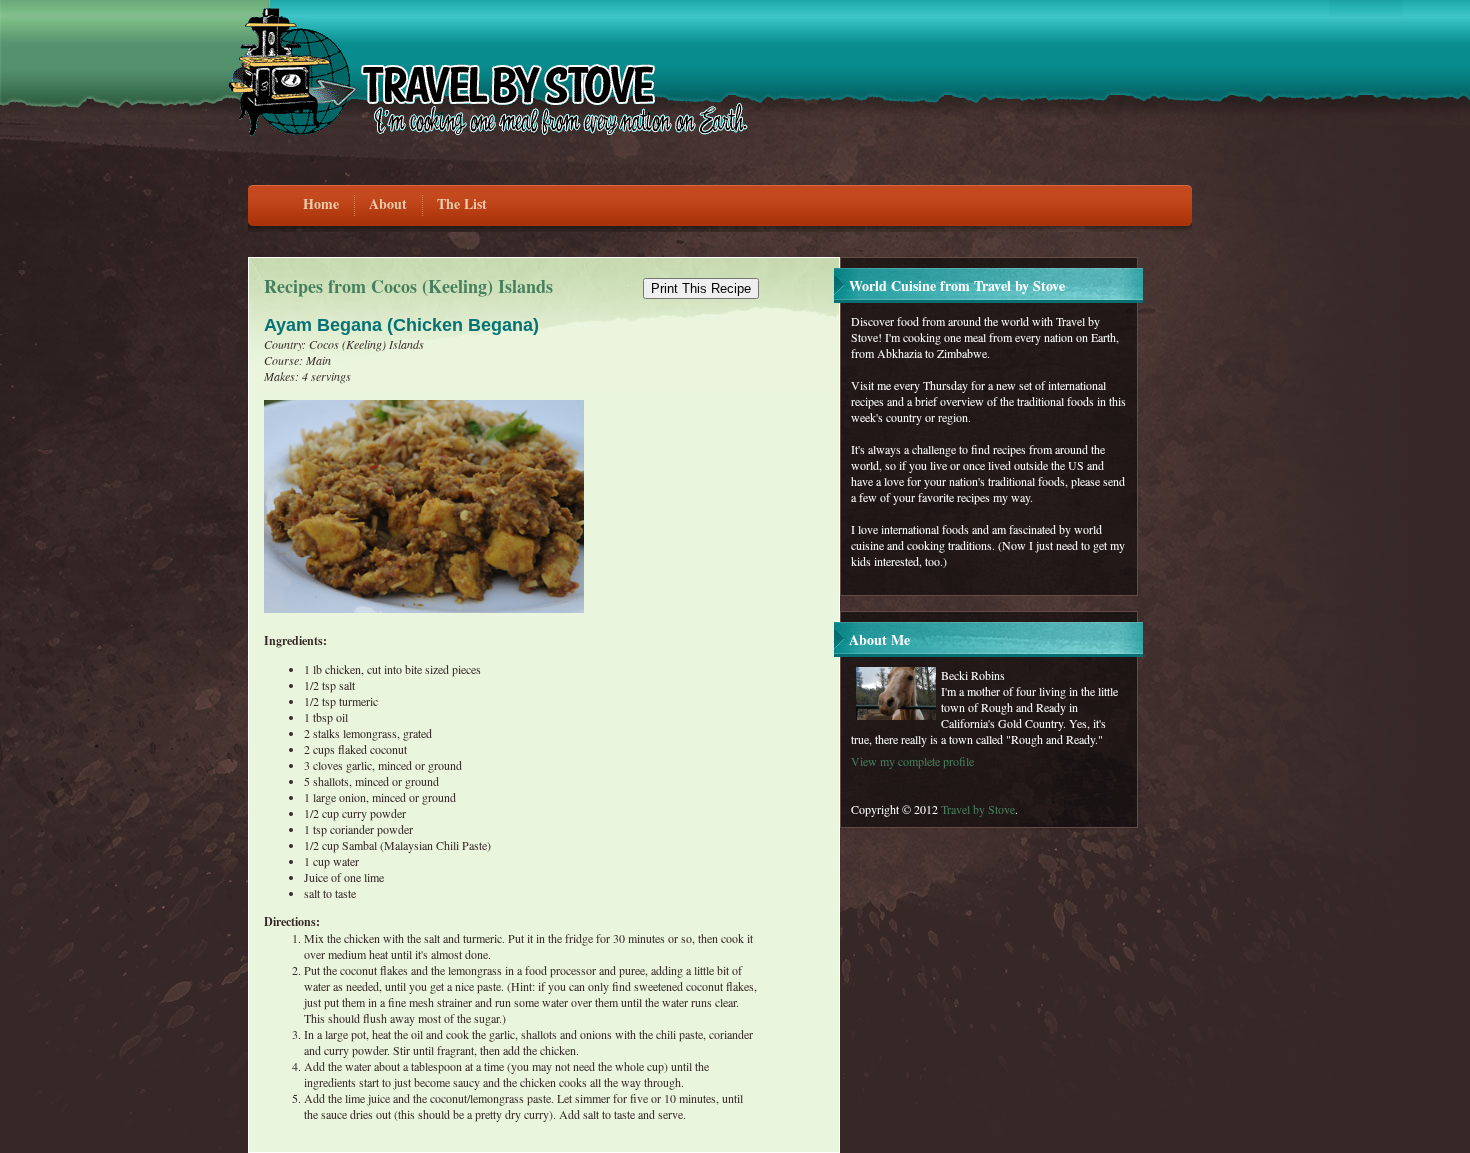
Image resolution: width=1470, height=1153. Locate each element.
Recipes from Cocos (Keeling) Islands (408, 286)
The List (462, 203)
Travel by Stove (978, 809)
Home (321, 203)
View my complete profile (912, 761)
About (388, 203)
